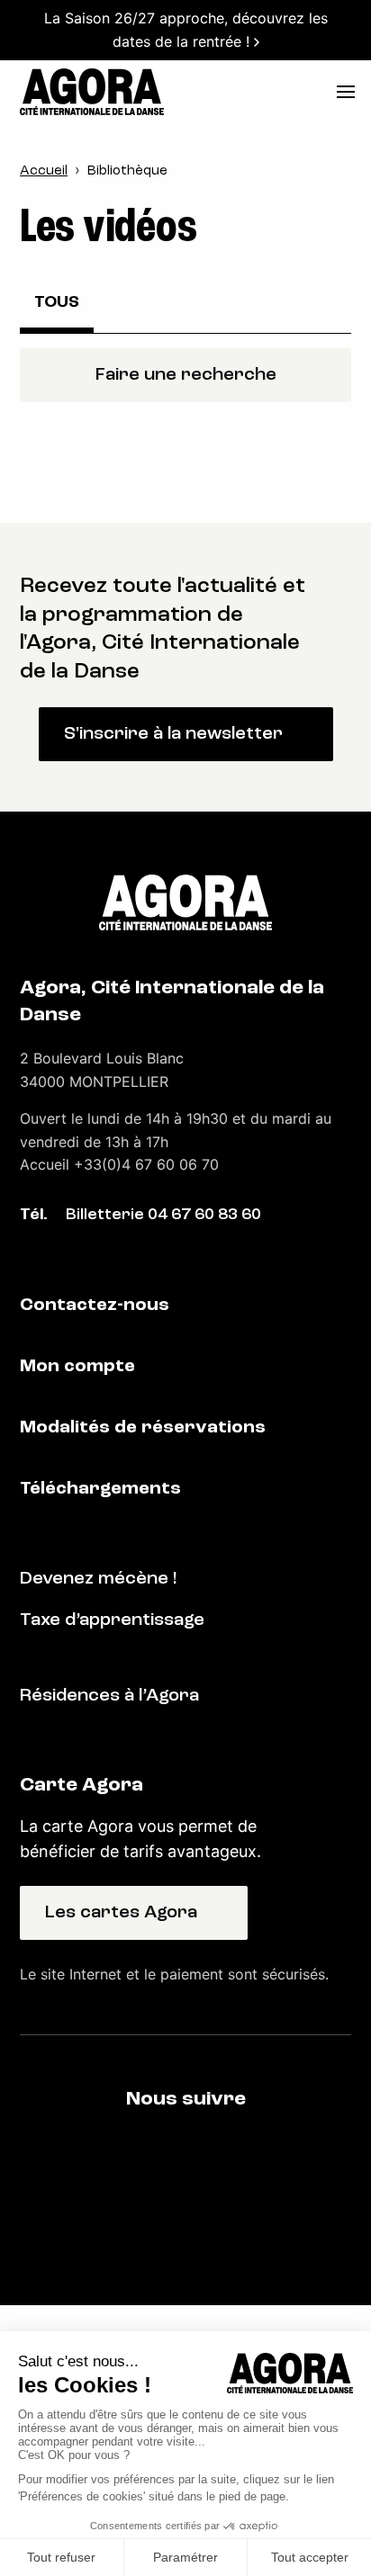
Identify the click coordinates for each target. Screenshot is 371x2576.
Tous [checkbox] (57, 303)
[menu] (346, 92)
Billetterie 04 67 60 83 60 (163, 1216)
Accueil (44, 171)
